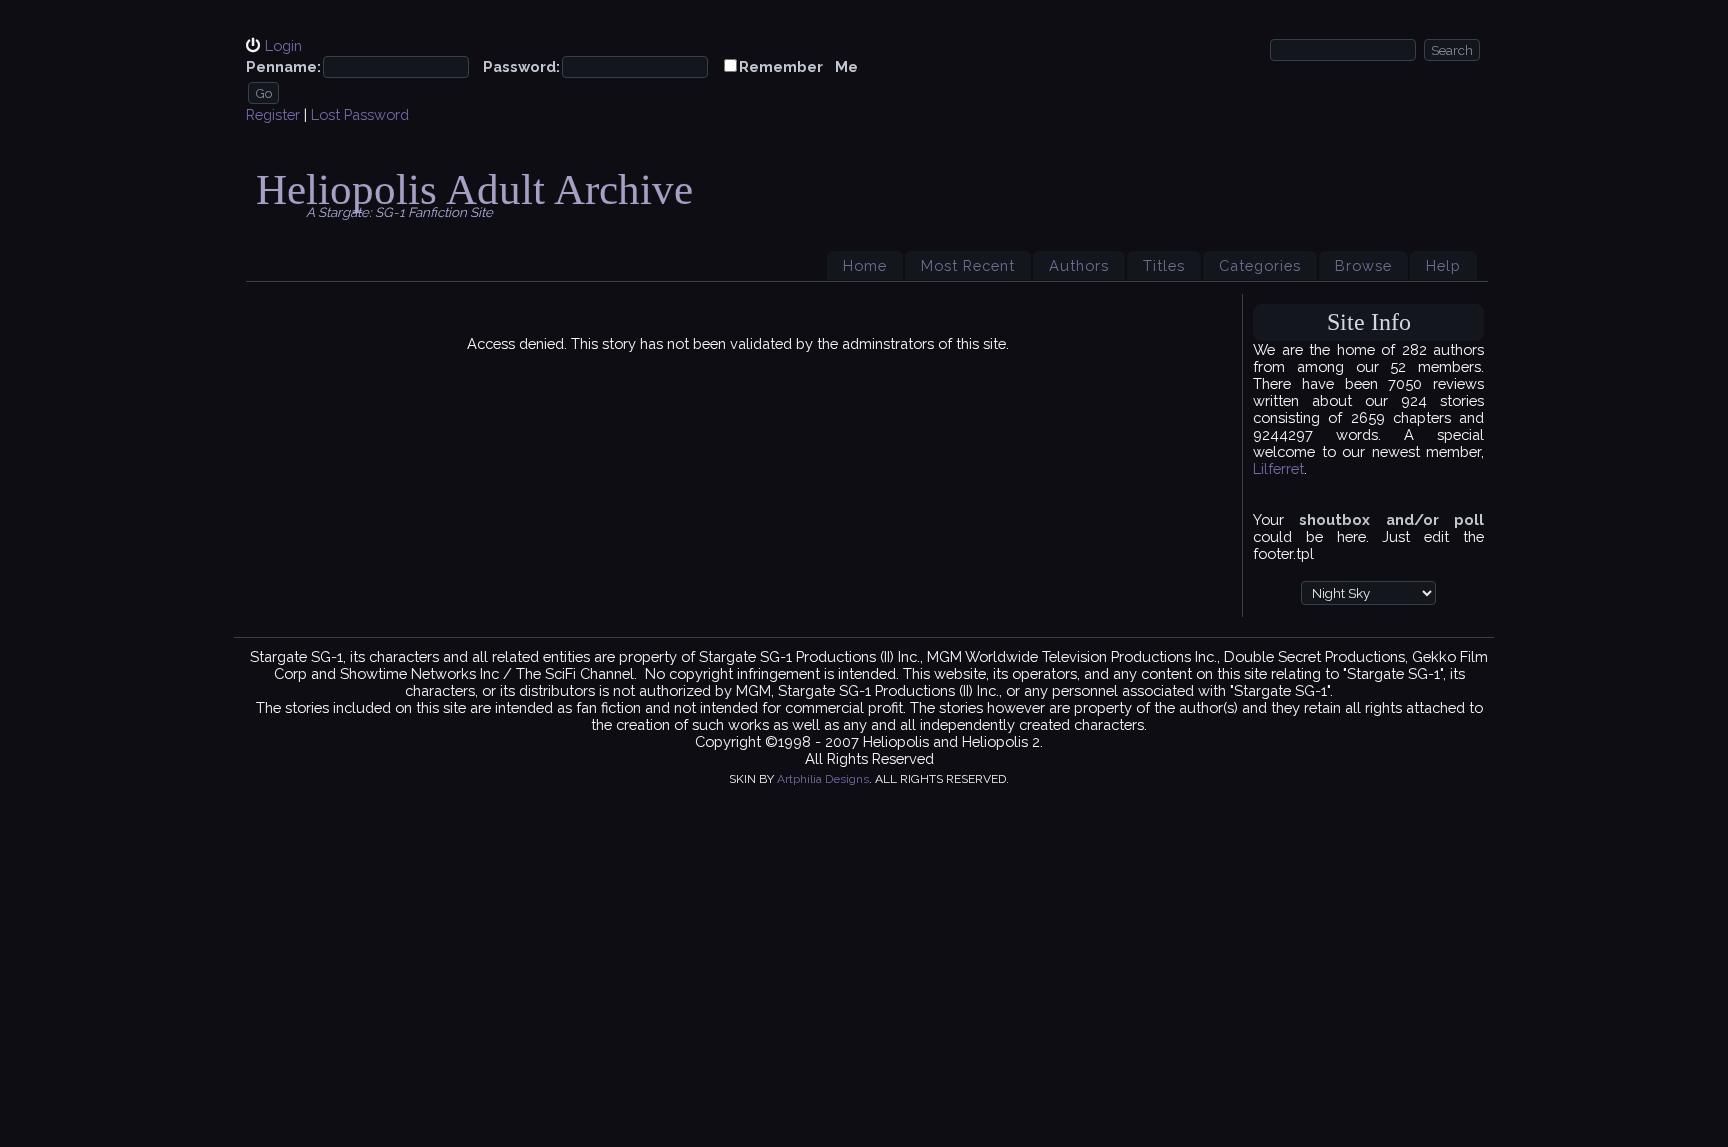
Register (273, 114)
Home (865, 265)
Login (283, 45)
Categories (1260, 265)
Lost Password (360, 114)
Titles (1164, 265)
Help (1443, 265)
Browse (1363, 265)
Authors (1079, 265)
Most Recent (968, 265)
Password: (521, 66)
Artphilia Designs (823, 779)
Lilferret (1278, 468)
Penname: (283, 66)
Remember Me (798, 66)
